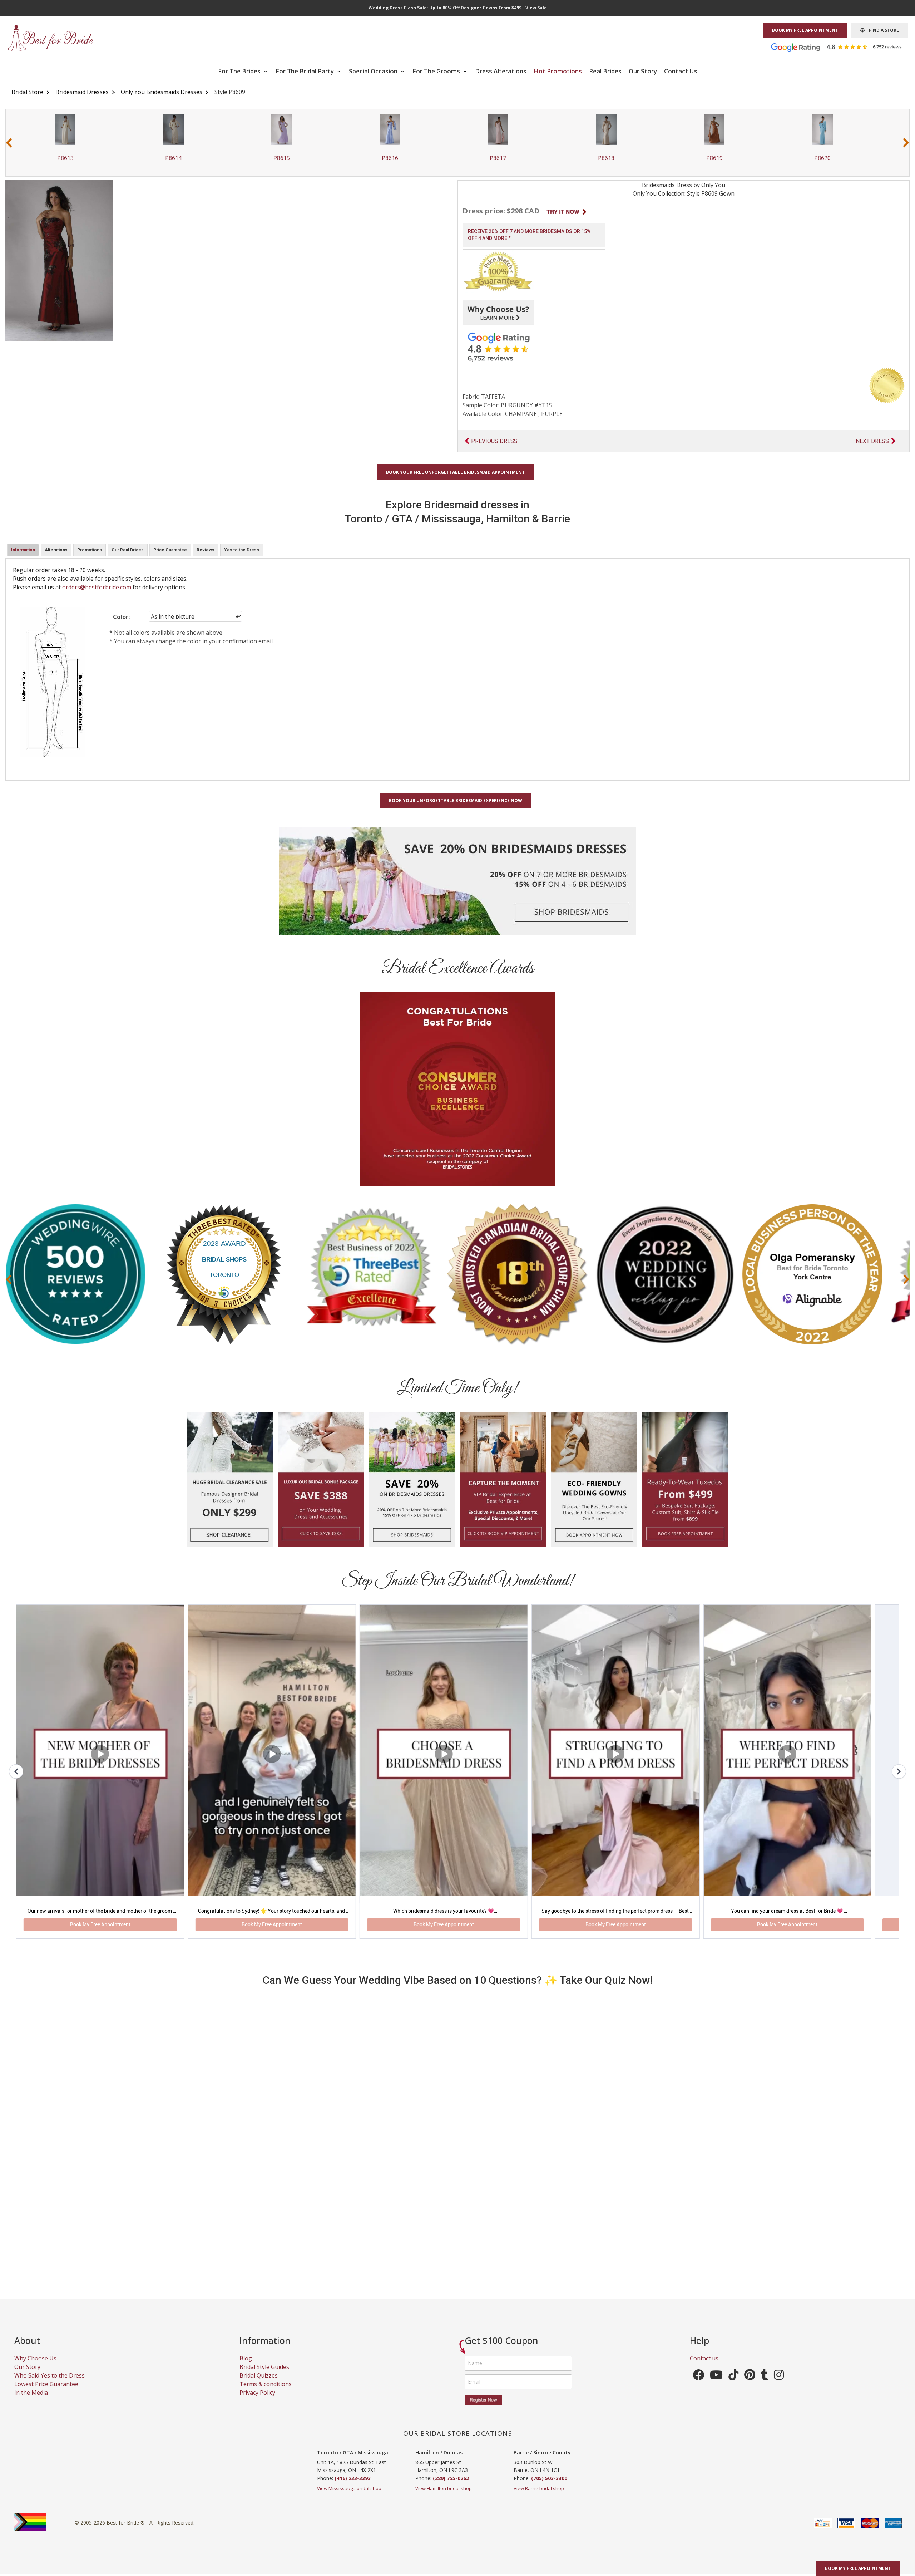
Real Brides (605, 71)
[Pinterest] (750, 2386)
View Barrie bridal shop (539, 2498)
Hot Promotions (558, 71)
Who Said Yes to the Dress (50, 2385)
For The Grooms (437, 71)
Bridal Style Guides (264, 2376)
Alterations (56, 550)
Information (23, 550)
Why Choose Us (35, 2368)
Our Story (643, 71)
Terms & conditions (266, 2394)
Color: (121, 617)
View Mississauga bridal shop (349, 2498)
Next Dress (872, 441)
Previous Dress (494, 441)
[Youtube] (716, 2386)
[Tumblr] (765, 2386)
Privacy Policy (257, 2402)
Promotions (90, 550)
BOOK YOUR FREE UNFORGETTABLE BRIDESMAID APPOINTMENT (455, 472)
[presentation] (9, 142)
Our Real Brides (128, 550)
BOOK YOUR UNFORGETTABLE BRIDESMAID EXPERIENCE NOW (456, 800)
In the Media (31, 2402)
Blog (246, 2368)
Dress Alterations (501, 71)
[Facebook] (698, 2386)
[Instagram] (779, 2386)
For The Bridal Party (305, 71)
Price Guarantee (170, 550)
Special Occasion (374, 71)
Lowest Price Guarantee (46, 2394)
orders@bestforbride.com (97, 587)
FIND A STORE (882, 30)
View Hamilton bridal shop (444, 2498)
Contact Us (681, 71)
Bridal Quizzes (259, 2385)
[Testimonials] (842, 47)
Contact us (704, 2368)
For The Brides (240, 71)
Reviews (206, 550)
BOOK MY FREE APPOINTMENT (805, 30)
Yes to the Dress (242, 550)
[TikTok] (733, 2386)
